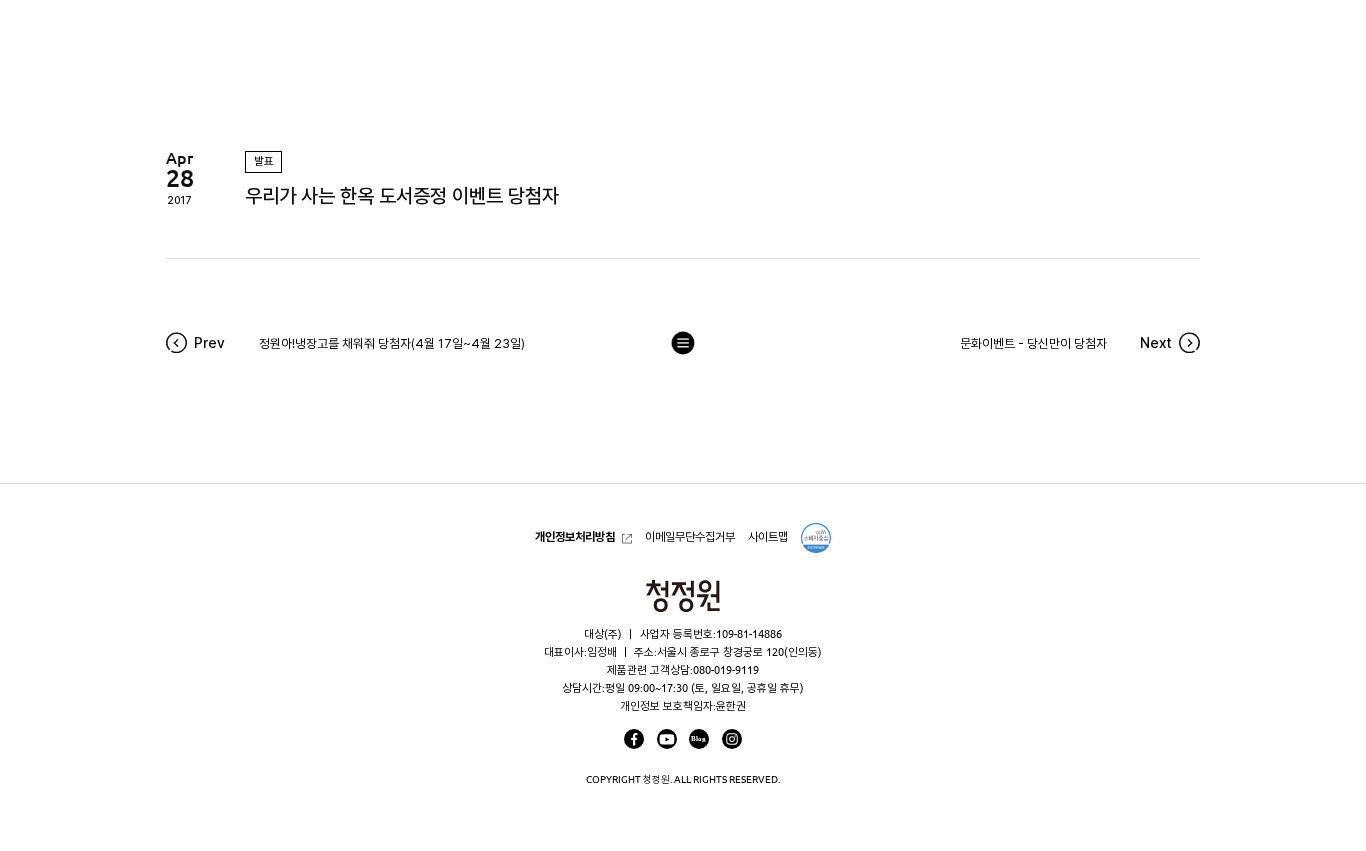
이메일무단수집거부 (690, 536)
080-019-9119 (726, 669)
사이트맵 (768, 536)
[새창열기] (634, 739)
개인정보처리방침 (575, 536)
